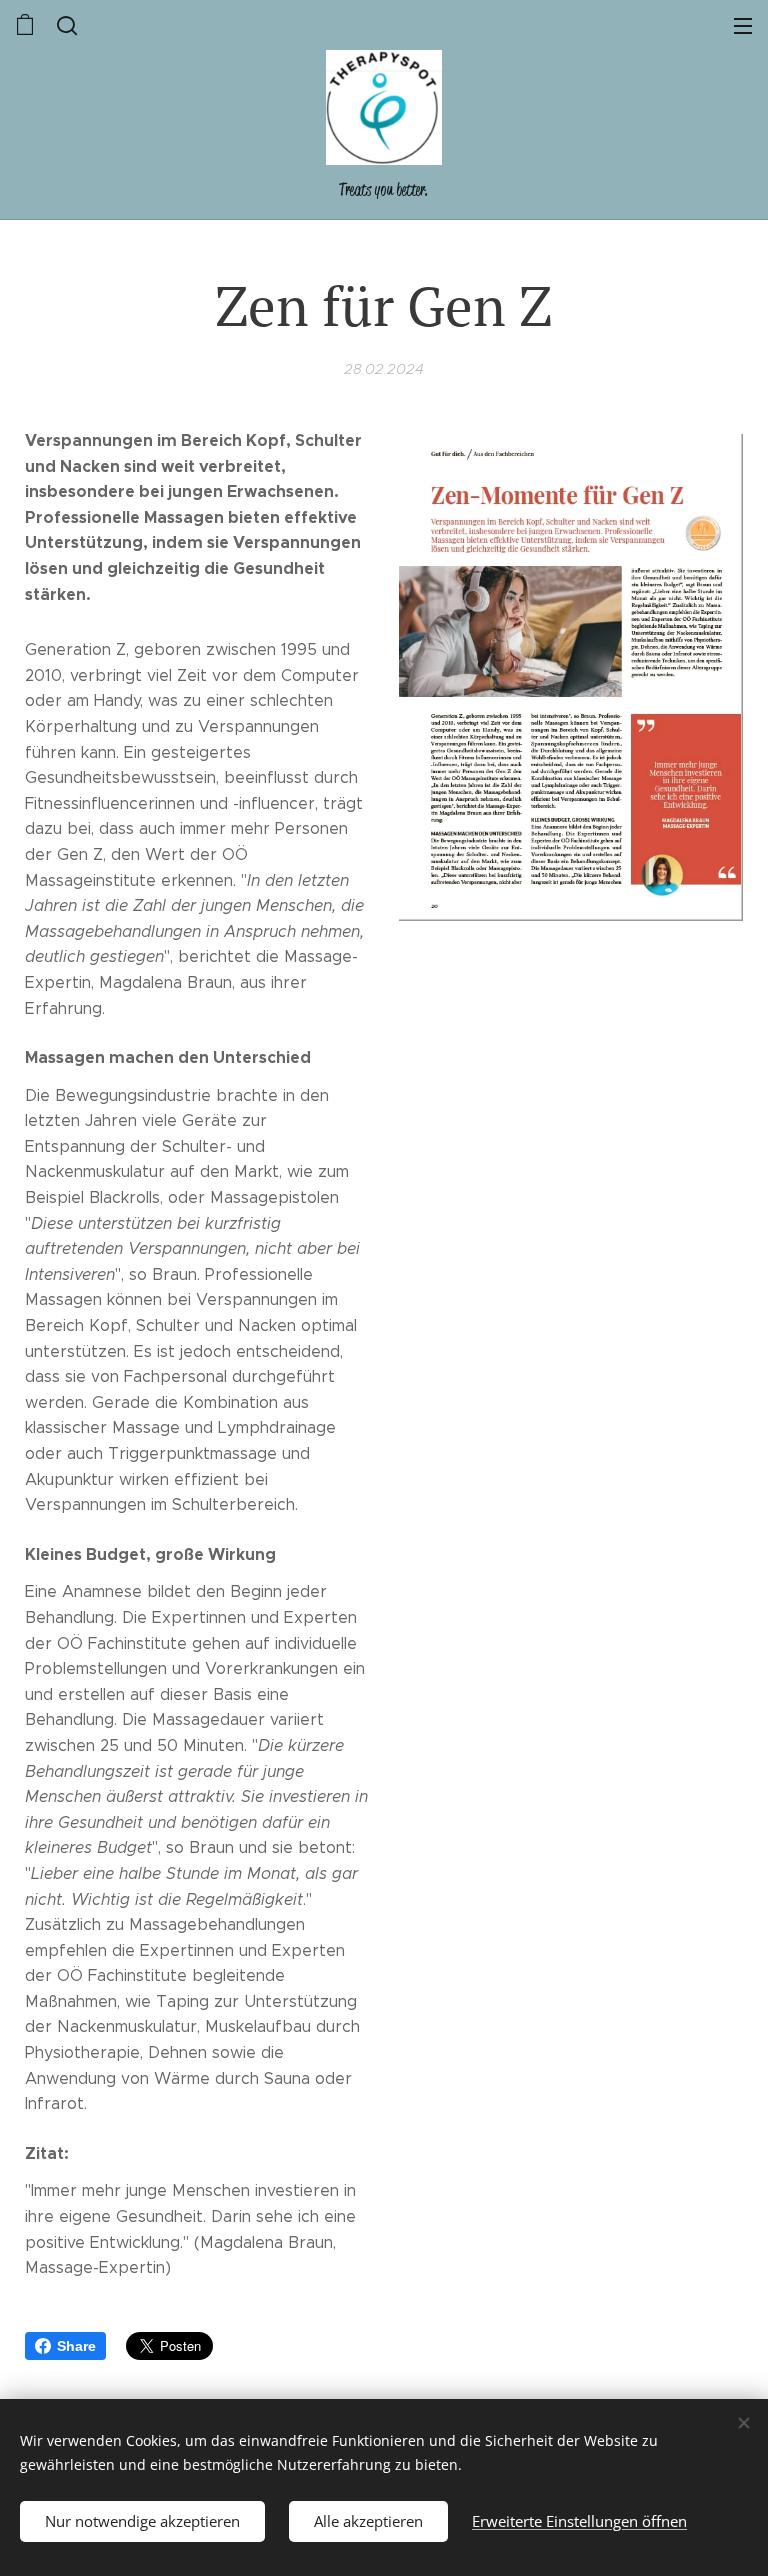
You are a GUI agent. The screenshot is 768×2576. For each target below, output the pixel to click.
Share (76, 2346)
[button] (65, 25)
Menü (743, 25)
